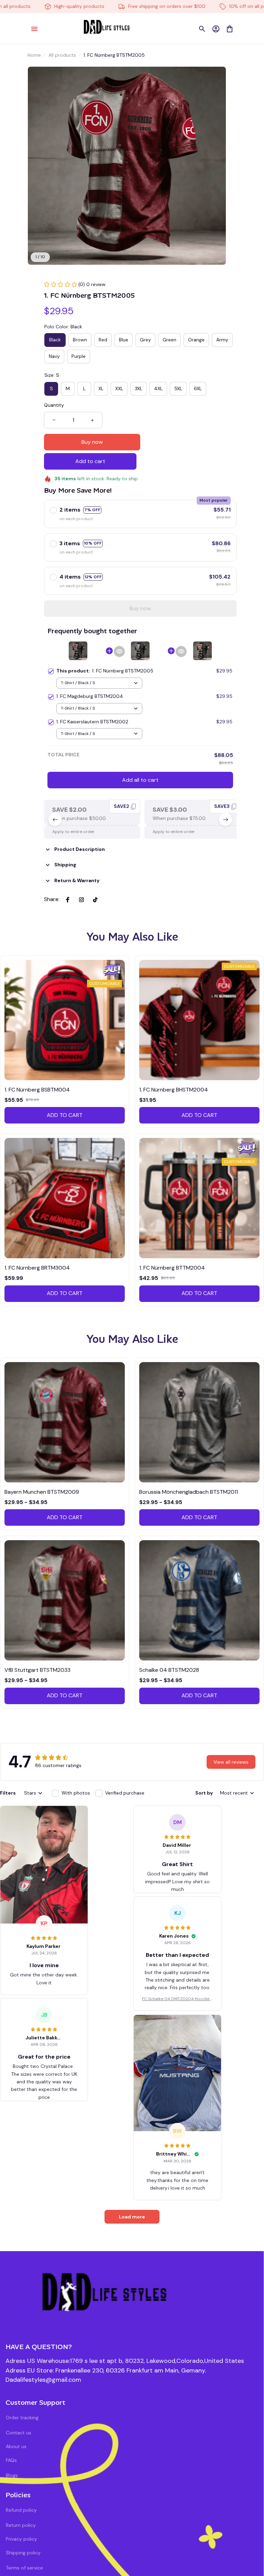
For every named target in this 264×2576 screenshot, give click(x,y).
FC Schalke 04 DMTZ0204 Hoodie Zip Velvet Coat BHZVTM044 (177, 1999)
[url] (43, 2380)
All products (62, 55)
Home (34, 55)
